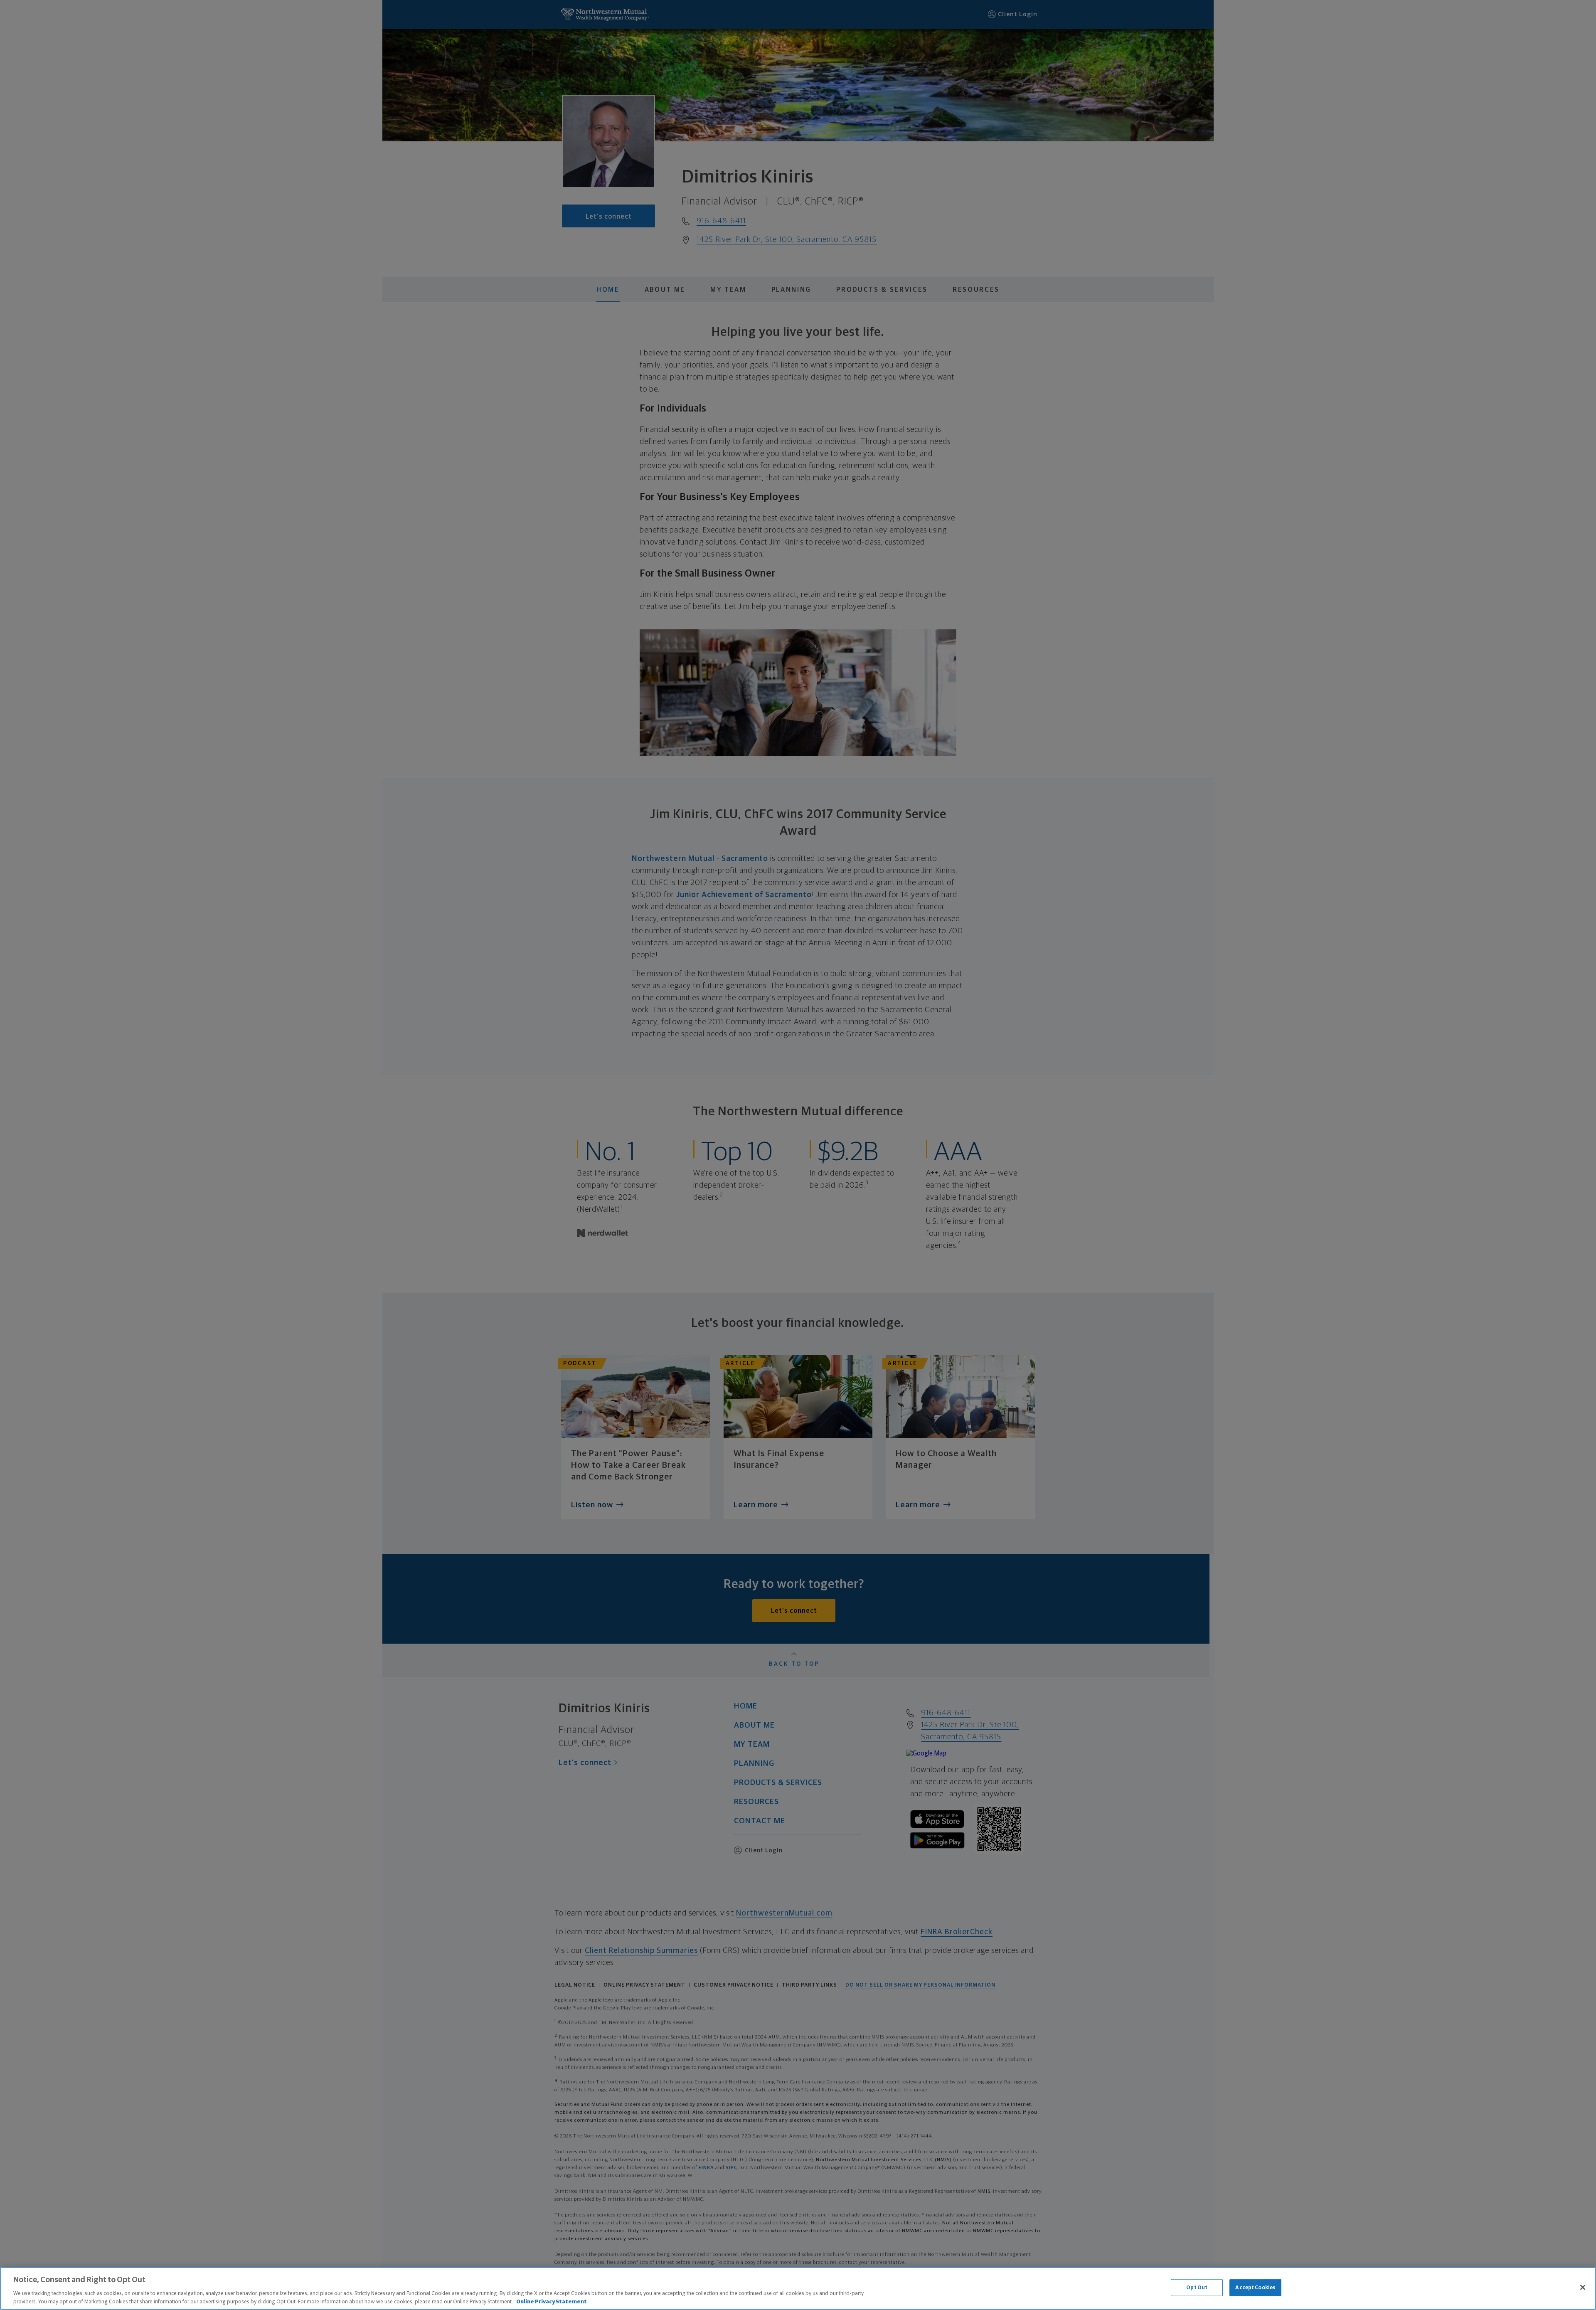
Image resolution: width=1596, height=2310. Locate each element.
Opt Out (1197, 2288)
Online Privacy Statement (552, 2301)
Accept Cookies (1255, 2288)
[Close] (1583, 2288)
